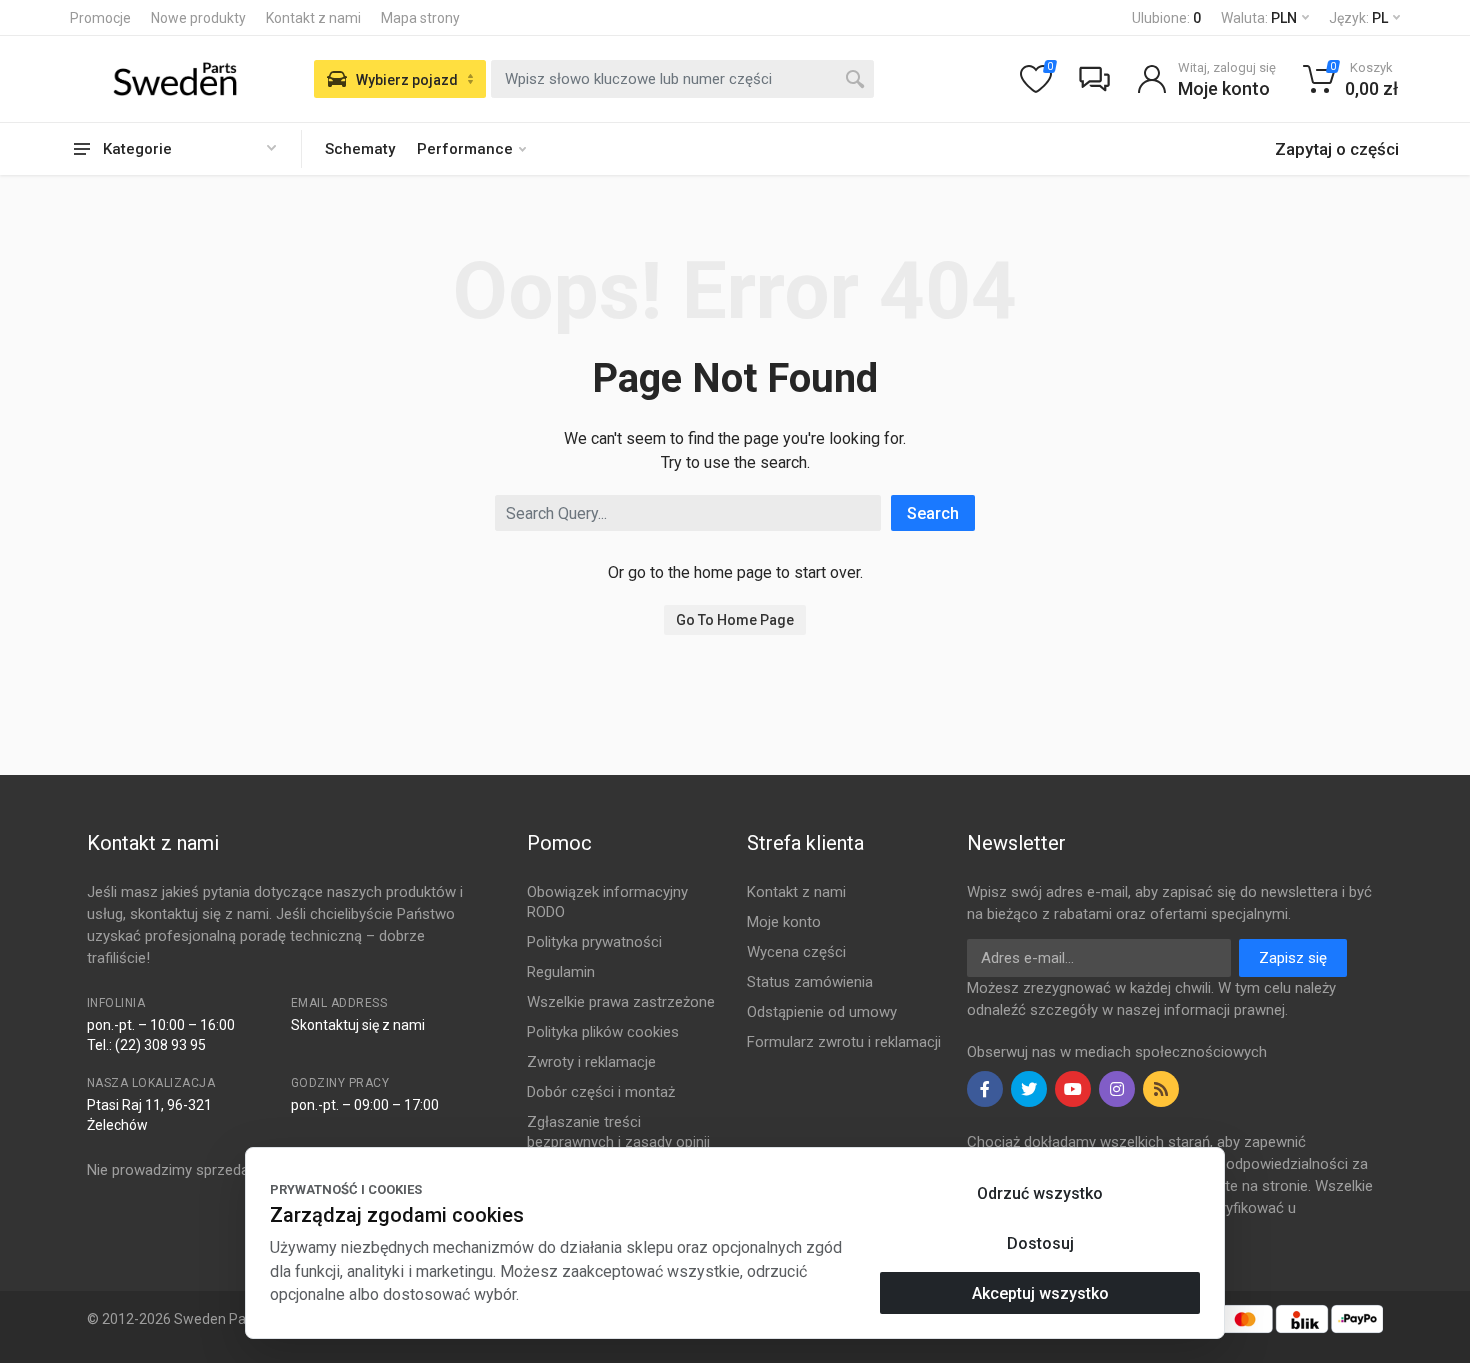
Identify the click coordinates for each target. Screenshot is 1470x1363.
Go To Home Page (735, 620)
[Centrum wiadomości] (1094, 79)
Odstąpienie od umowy (822, 1012)
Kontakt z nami (313, 18)
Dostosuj (1040, 1243)
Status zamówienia (810, 982)
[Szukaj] (855, 79)
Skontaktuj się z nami (358, 1025)
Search (933, 513)
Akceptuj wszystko (1040, 1293)
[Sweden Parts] (175, 79)
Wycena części (796, 952)
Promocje (100, 18)
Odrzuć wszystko (1040, 1193)
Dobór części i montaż (601, 1092)
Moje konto (784, 922)
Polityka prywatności (594, 942)
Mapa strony (420, 18)
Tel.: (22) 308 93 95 (146, 1045)
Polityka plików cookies (603, 1032)
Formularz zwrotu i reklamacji (844, 1042)
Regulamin (561, 972)
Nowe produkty (198, 18)
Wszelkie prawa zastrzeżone (621, 1002)
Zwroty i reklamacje (591, 1062)
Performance (465, 149)
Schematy (360, 149)
